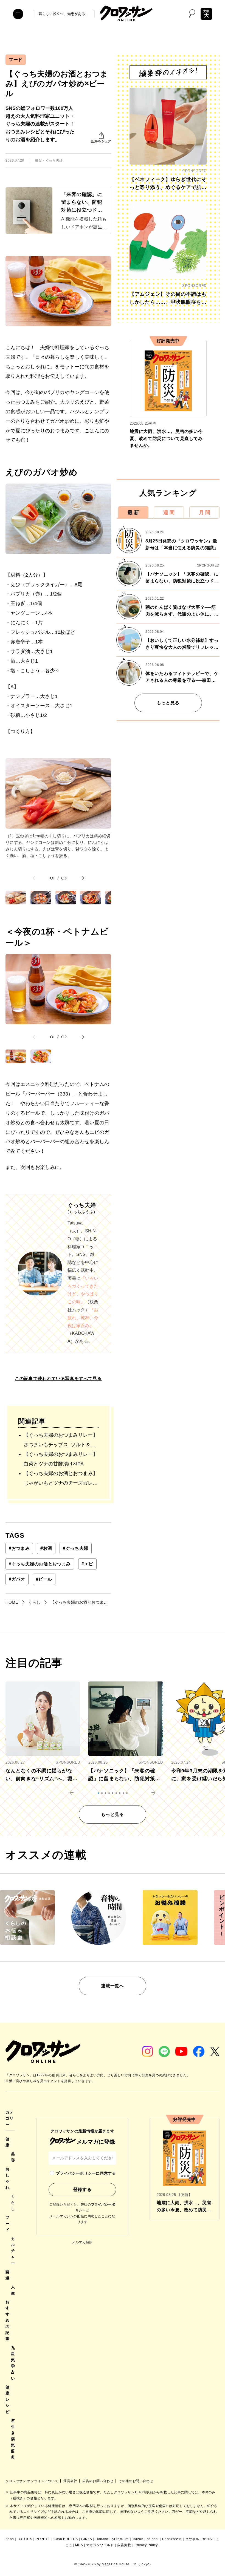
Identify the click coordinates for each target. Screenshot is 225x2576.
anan (10, 2539)
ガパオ (17, 1579)
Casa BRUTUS (66, 2539)
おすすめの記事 (8, 2320)
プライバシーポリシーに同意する (86, 2173)
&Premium (120, 2539)
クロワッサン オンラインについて (32, 2481)
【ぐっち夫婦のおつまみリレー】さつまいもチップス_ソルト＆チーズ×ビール (61, 1441)
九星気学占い (13, 2363)
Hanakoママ (172, 2539)
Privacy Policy (146, 2545)
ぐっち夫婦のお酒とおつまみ (40, 1564)
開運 (8, 2275)
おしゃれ (8, 2178)
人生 (13, 2290)
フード (16, 60)
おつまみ (19, 1548)
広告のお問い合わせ (98, 2481)
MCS (79, 2545)
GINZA (87, 2539)
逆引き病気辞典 (13, 2439)
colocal (153, 2539)
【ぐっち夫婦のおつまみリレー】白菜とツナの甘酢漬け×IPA (61, 1459)
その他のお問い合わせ (136, 2481)
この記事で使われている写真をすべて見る (58, 1378)
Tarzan (138, 2539)
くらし (13, 2202)
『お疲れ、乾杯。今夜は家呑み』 (83, 1318)
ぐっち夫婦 (76, 1548)
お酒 (46, 1548)
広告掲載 (124, 2545)
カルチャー (13, 2251)
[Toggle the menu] (18, 14)
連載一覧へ (112, 1986)
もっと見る (168, 703)
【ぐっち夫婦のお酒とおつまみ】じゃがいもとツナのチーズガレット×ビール (61, 1479)
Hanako (102, 2539)
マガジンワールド (100, 2545)
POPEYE (43, 2539)
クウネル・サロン (199, 2539)
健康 (8, 2142)
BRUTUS (25, 2539)
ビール (44, 1579)
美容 (13, 2157)
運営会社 (71, 2481)
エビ (87, 1564)
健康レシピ (8, 2399)
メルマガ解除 (82, 2242)
